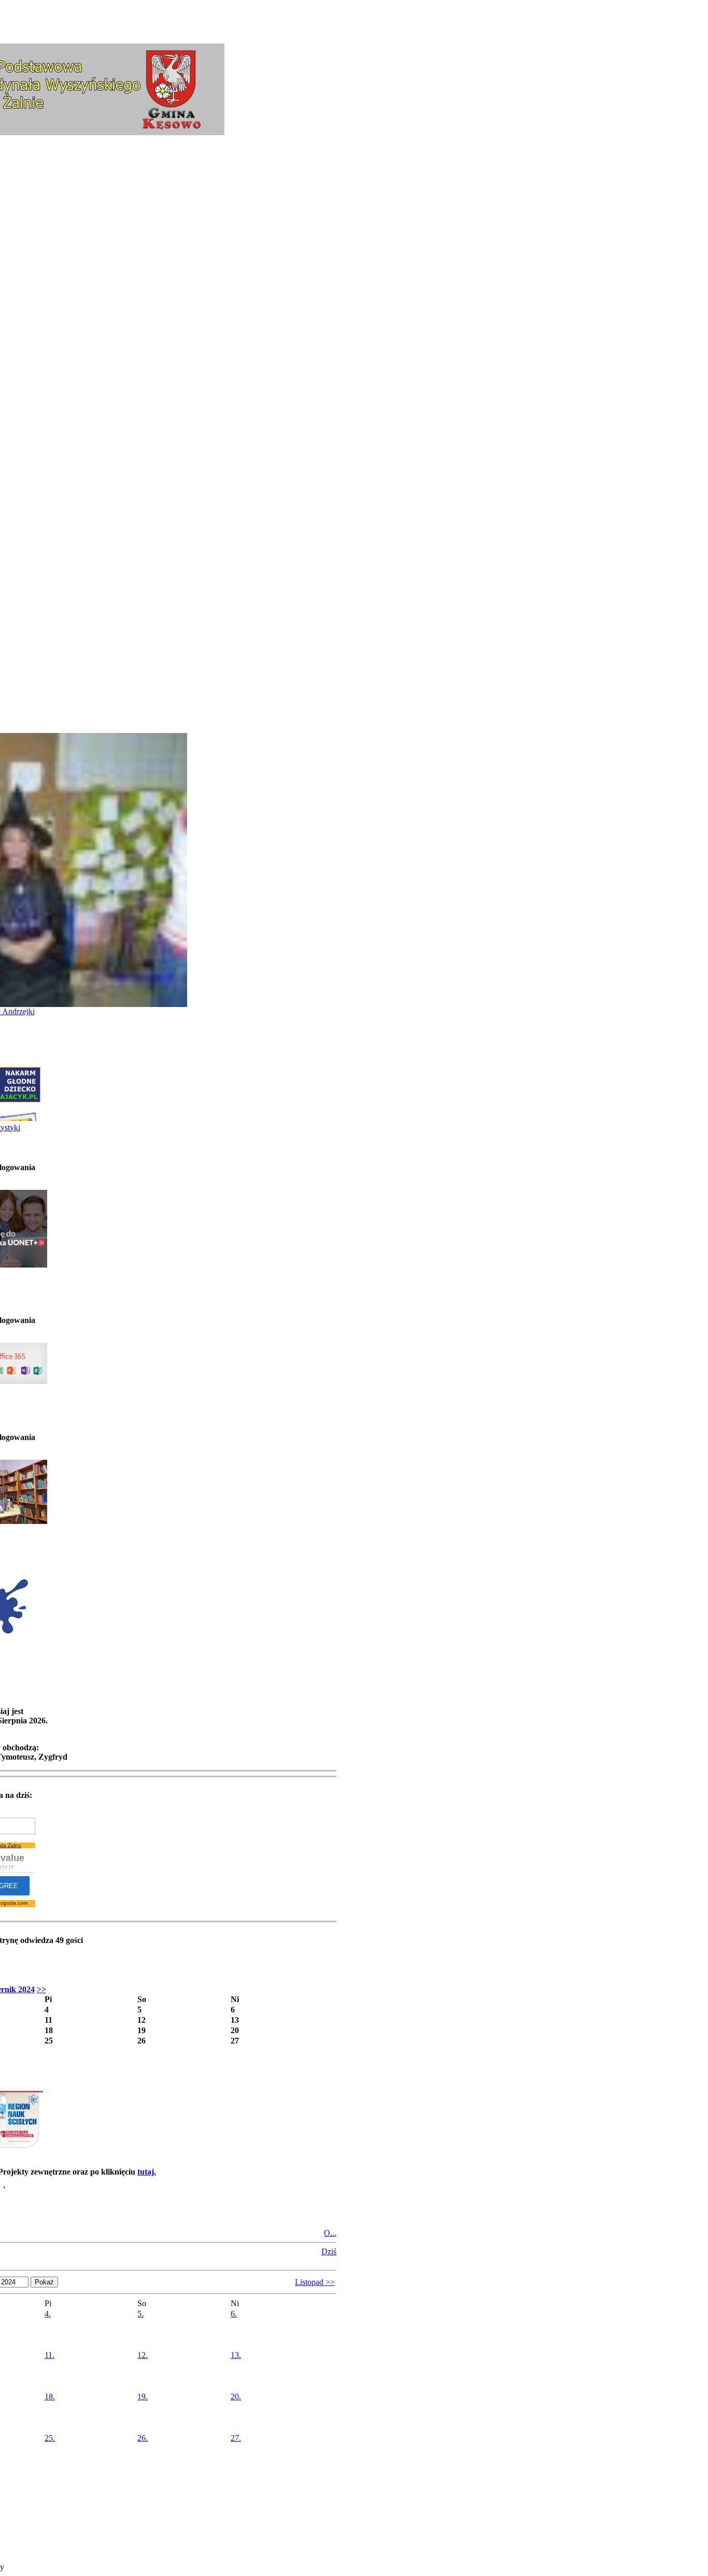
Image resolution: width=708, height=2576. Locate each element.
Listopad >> (315, 2282)
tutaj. (147, 2172)
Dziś (329, 2251)
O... (330, 2233)
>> (41, 1989)
